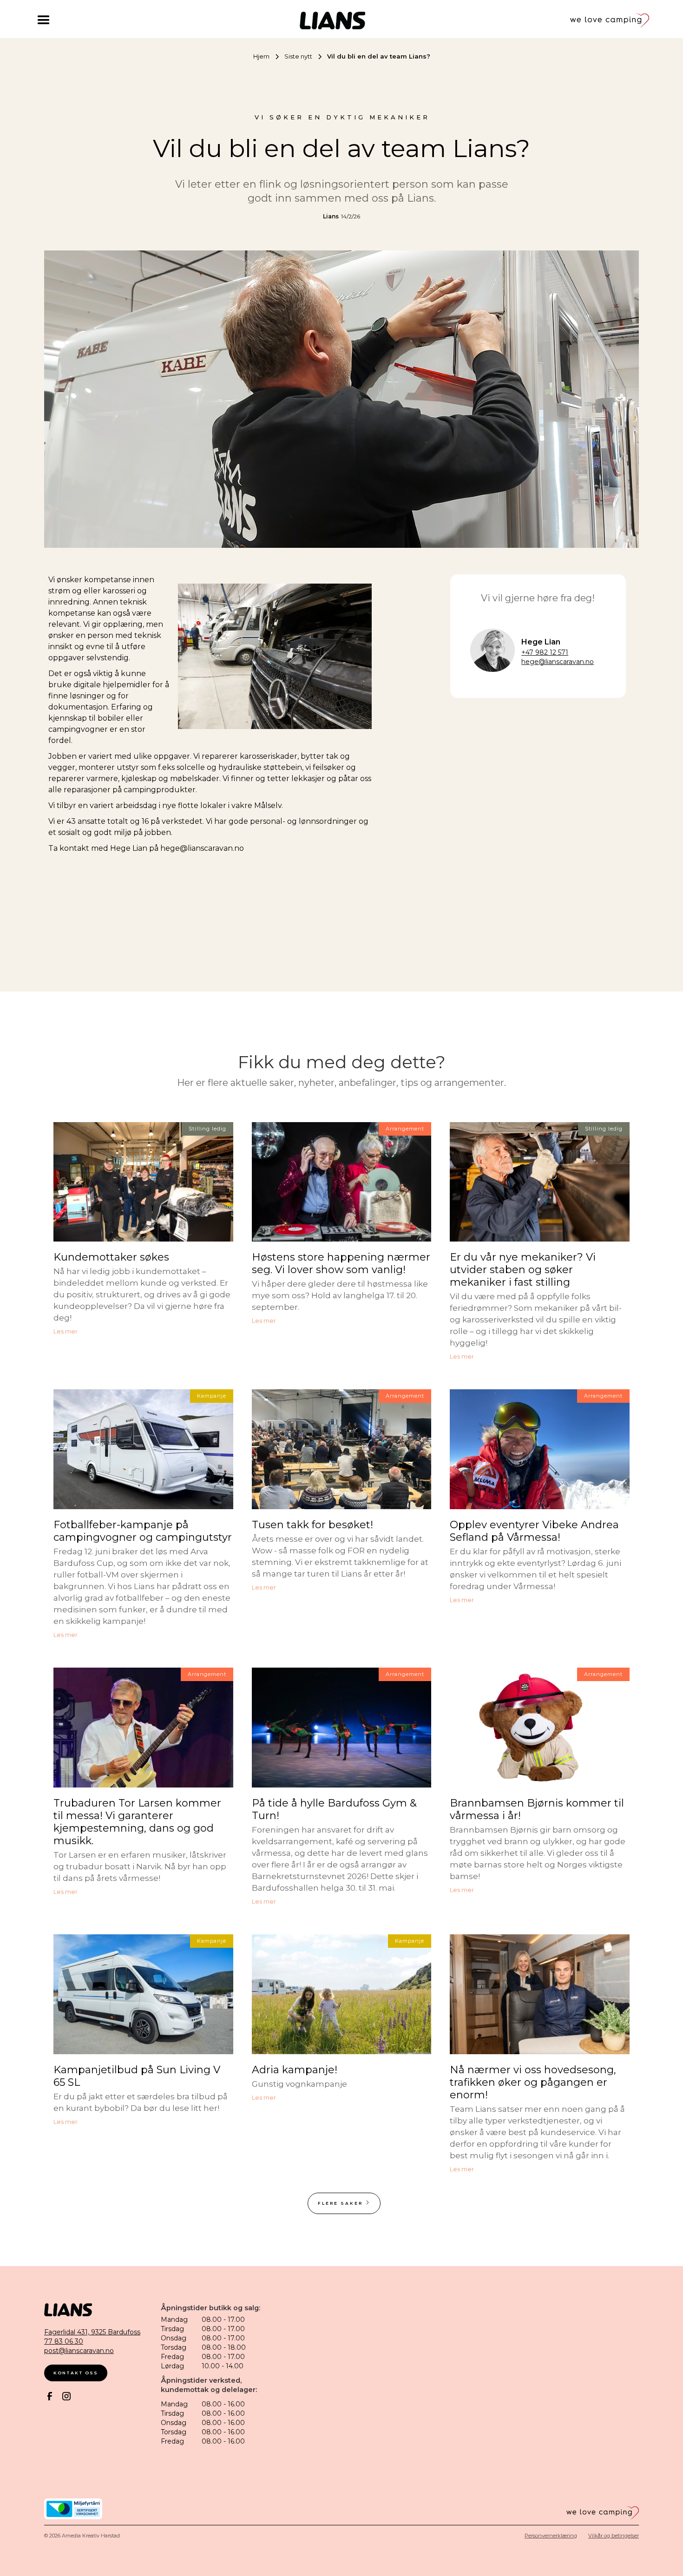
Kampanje (212, 1396)
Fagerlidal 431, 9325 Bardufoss (92, 2332)
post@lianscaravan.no (79, 2351)
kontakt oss (76, 2373)
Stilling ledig (207, 1129)
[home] (332, 20)
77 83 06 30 (64, 2341)
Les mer (66, 1332)
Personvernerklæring (551, 2536)
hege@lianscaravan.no (558, 662)
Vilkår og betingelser (614, 2536)
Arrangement (405, 1129)
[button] (65, 20)
